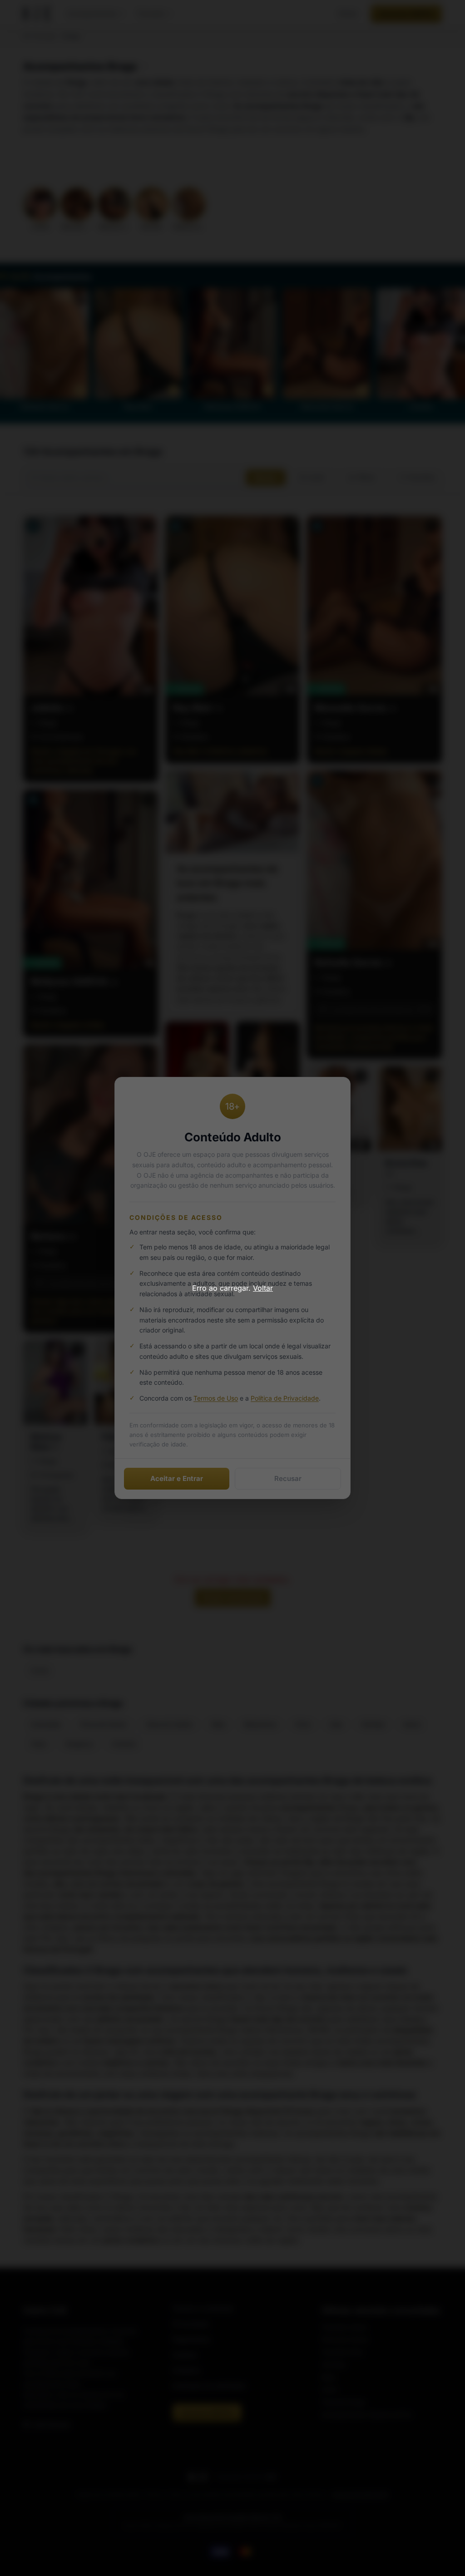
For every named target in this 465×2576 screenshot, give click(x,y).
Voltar (263, 1288)
